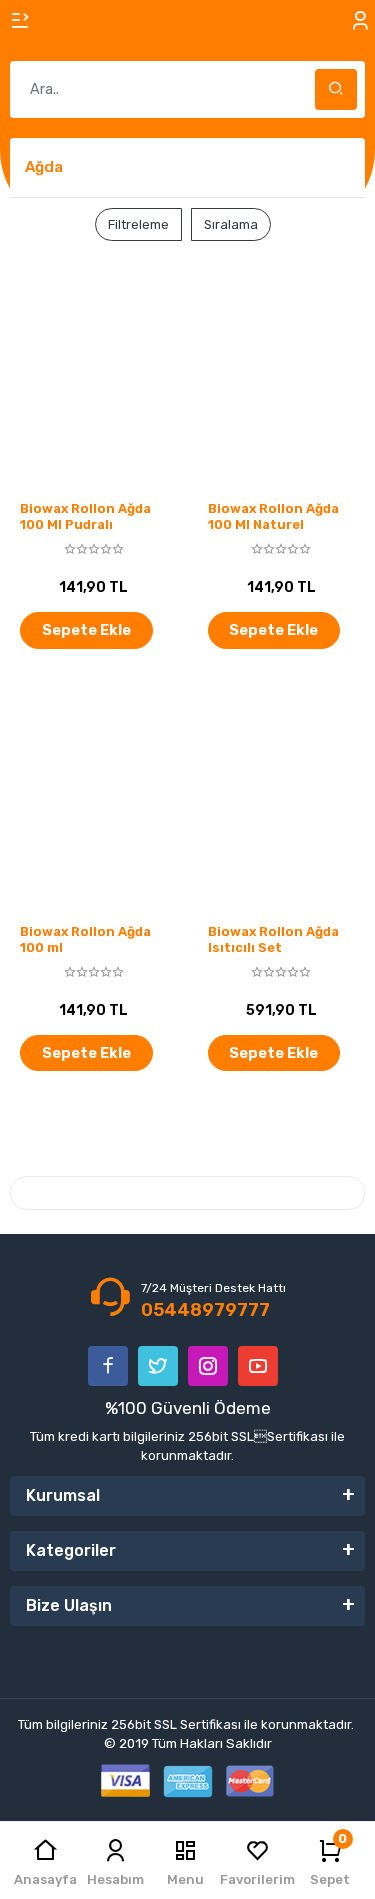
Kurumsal (63, 1495)
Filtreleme (138, 224)
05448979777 (205, 1310)
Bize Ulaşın (69, 1605)
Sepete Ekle (86, 630)
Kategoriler (71, 1550)
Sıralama (231, 224)
